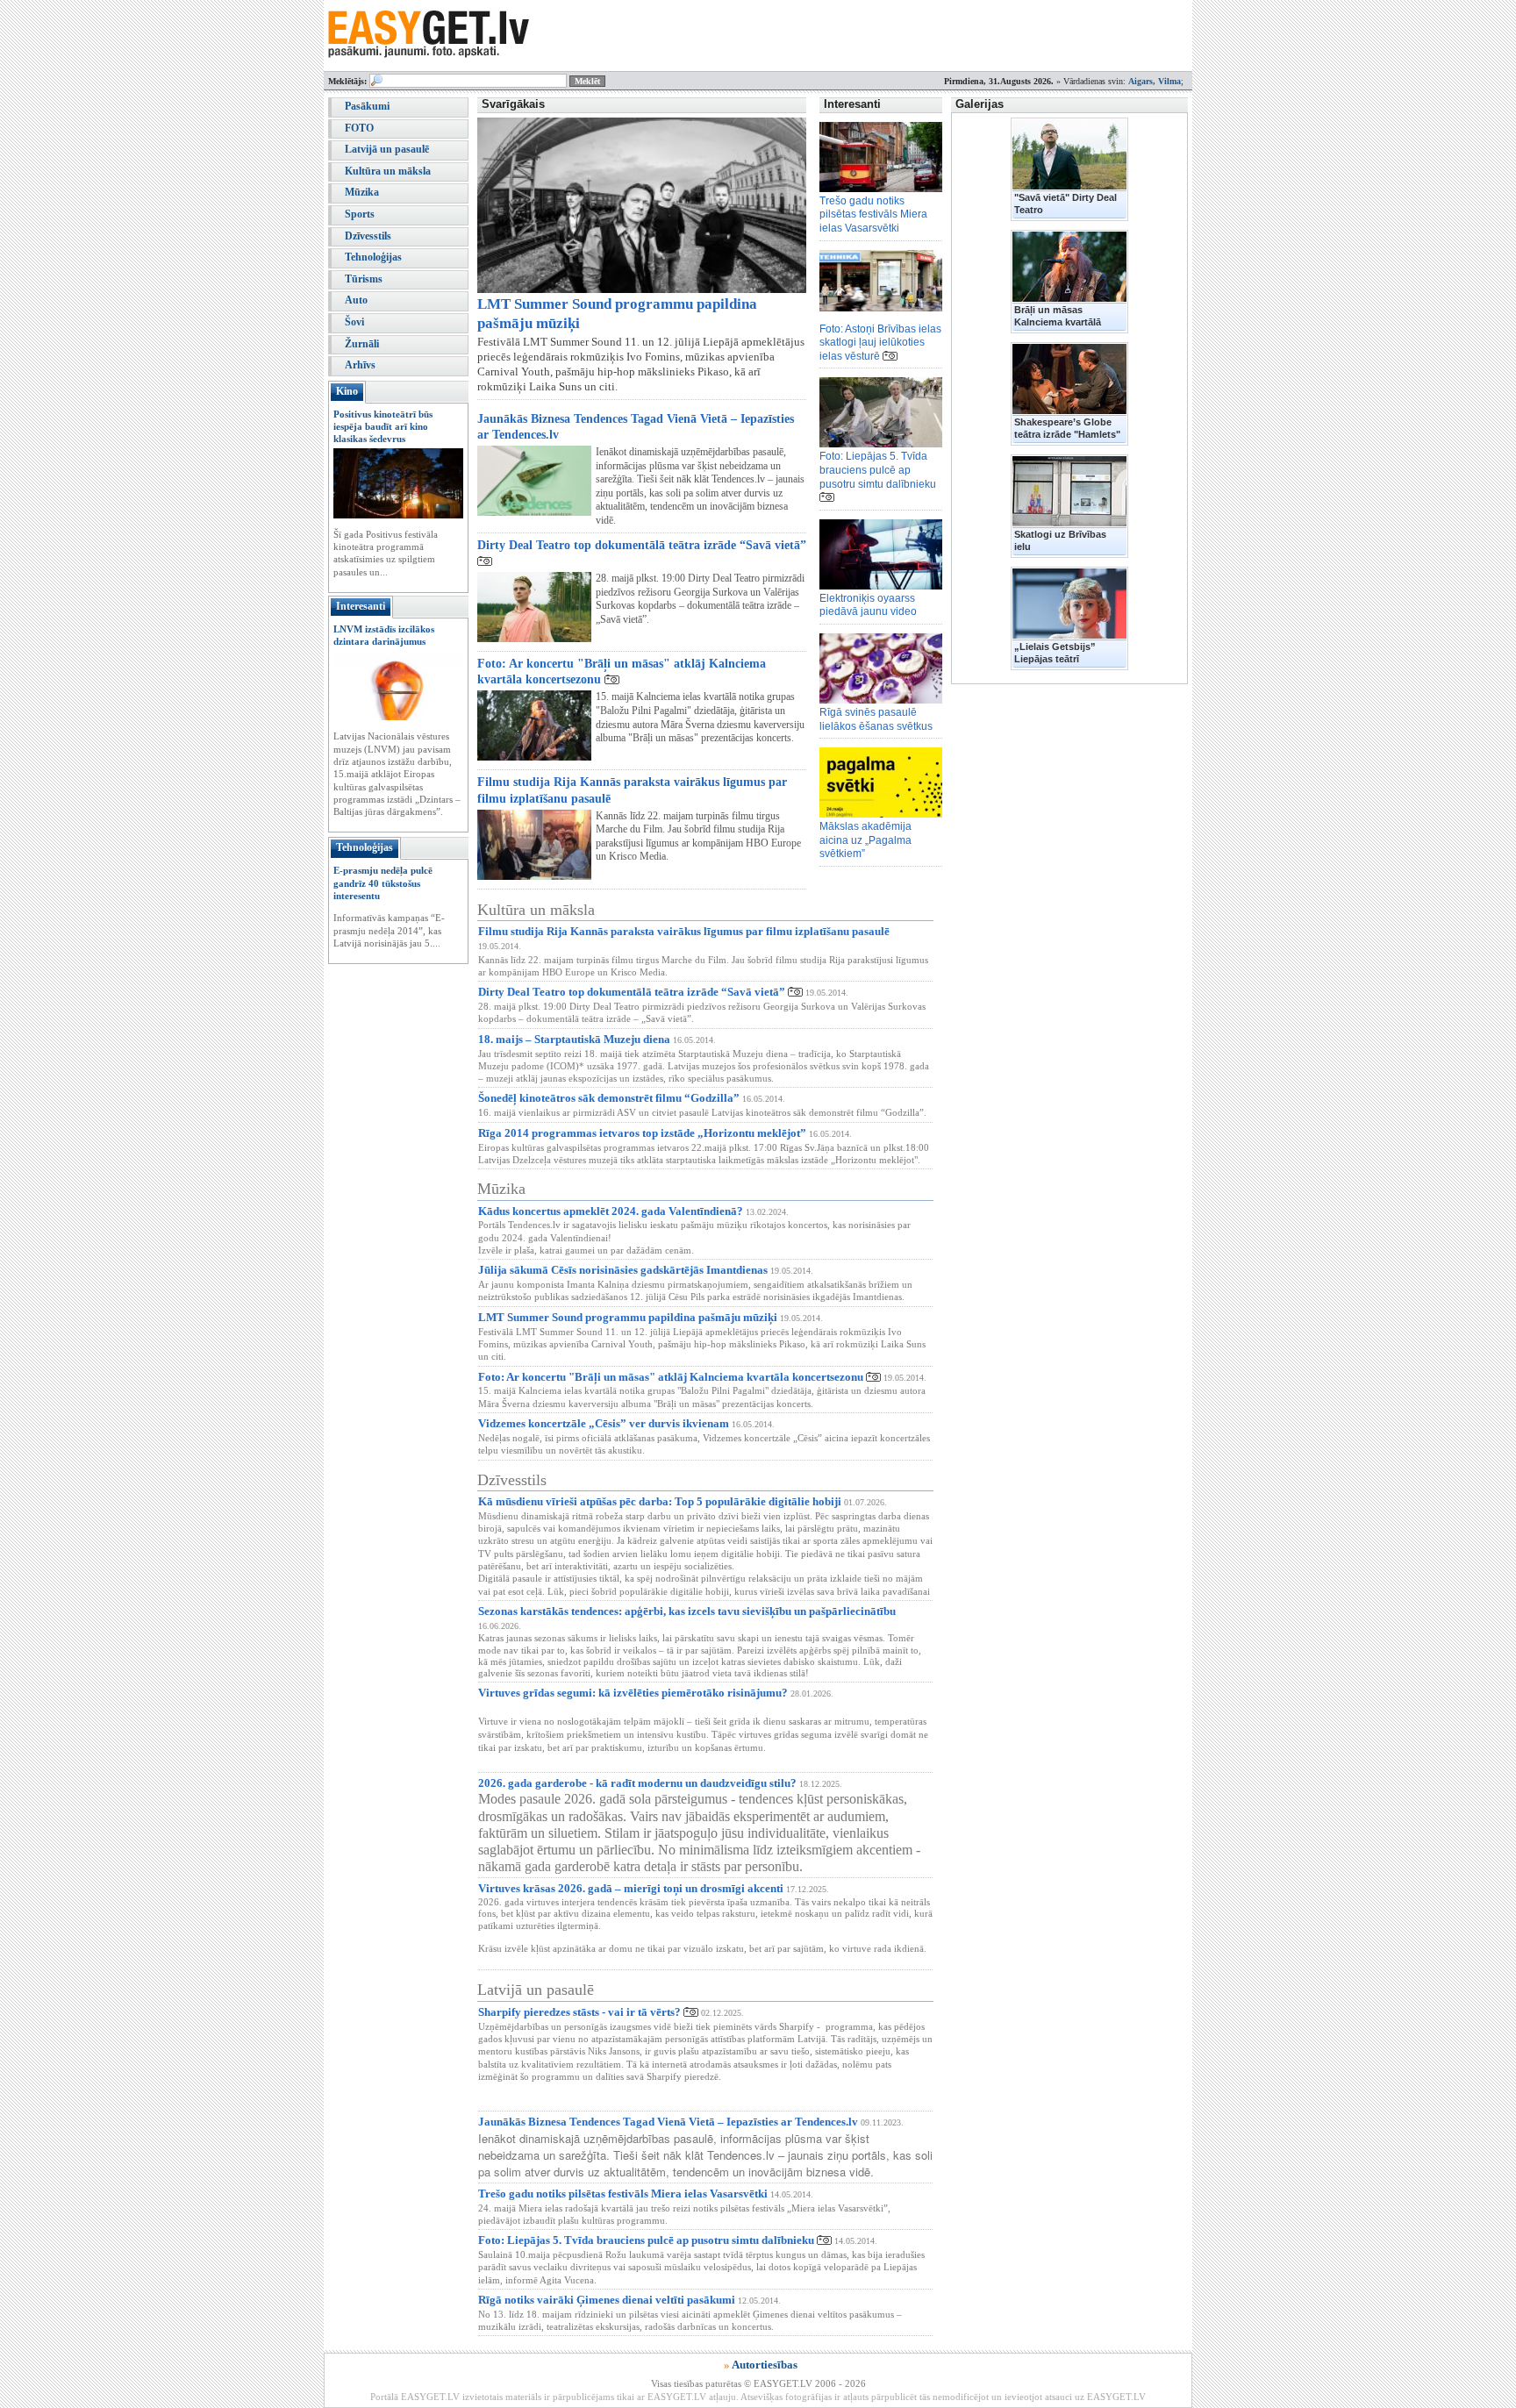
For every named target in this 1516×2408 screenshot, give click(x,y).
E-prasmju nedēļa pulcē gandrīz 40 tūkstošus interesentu (383, 883)
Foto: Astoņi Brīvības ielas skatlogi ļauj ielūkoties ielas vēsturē (880, 343)
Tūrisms (364, 279)
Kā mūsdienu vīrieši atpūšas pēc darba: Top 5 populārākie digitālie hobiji (660, 1501)
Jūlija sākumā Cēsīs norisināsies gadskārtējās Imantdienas (623, 1270)
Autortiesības (765, 2365)
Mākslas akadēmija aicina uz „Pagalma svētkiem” (865, 840)
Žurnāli (362, 344)
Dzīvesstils (368, 236)
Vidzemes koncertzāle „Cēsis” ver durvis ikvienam (604, 1423)
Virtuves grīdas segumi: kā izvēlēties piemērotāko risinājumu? (633, 1693)
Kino (347, 391)
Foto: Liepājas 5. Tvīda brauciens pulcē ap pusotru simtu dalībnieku (878, 470)
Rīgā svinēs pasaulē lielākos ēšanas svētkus (876, 719)
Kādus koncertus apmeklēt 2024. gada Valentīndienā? (611, 1211)
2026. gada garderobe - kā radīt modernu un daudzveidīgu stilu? (637, 1783)
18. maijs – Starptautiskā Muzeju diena (574, 1039)
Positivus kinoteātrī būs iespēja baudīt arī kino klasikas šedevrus (383, 427)
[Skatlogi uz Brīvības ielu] (1069, 491)
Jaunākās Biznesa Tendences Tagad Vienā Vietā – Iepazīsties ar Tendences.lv (668, 2122)
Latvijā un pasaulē (387, 149)
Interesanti (361, 606)
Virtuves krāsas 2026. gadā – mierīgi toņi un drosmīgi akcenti (631, 1888)
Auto (356, 300)
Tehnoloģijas (373, 257)
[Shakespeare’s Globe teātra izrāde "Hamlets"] (1069, 379)
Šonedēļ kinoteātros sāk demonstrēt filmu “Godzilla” (609, 1098)
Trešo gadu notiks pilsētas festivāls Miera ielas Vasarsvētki (873, 214)
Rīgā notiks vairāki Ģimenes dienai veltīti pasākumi (607, 2300)
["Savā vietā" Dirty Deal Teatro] (1069, 154)
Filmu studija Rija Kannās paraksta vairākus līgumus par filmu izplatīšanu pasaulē (684, 931)
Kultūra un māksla (388, 171)
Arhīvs (360, 365)
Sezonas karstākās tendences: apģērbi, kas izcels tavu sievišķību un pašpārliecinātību (687, 1611)
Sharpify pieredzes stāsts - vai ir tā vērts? (579, 2012)
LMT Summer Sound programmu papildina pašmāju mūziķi (628, 1317)
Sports (360, 214)
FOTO (359, 128)
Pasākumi (367, 106)
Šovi (354, 322)
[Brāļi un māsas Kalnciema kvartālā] (1069, 267)
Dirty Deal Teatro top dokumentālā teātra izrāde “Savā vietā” (642, 545)
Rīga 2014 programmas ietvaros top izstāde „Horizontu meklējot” (642, 1133)
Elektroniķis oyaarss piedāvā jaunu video (868, 605)
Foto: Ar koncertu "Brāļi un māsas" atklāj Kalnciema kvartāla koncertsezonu (671, 1377)
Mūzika (362, 192)
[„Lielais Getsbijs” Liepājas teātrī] (1069, 604)
